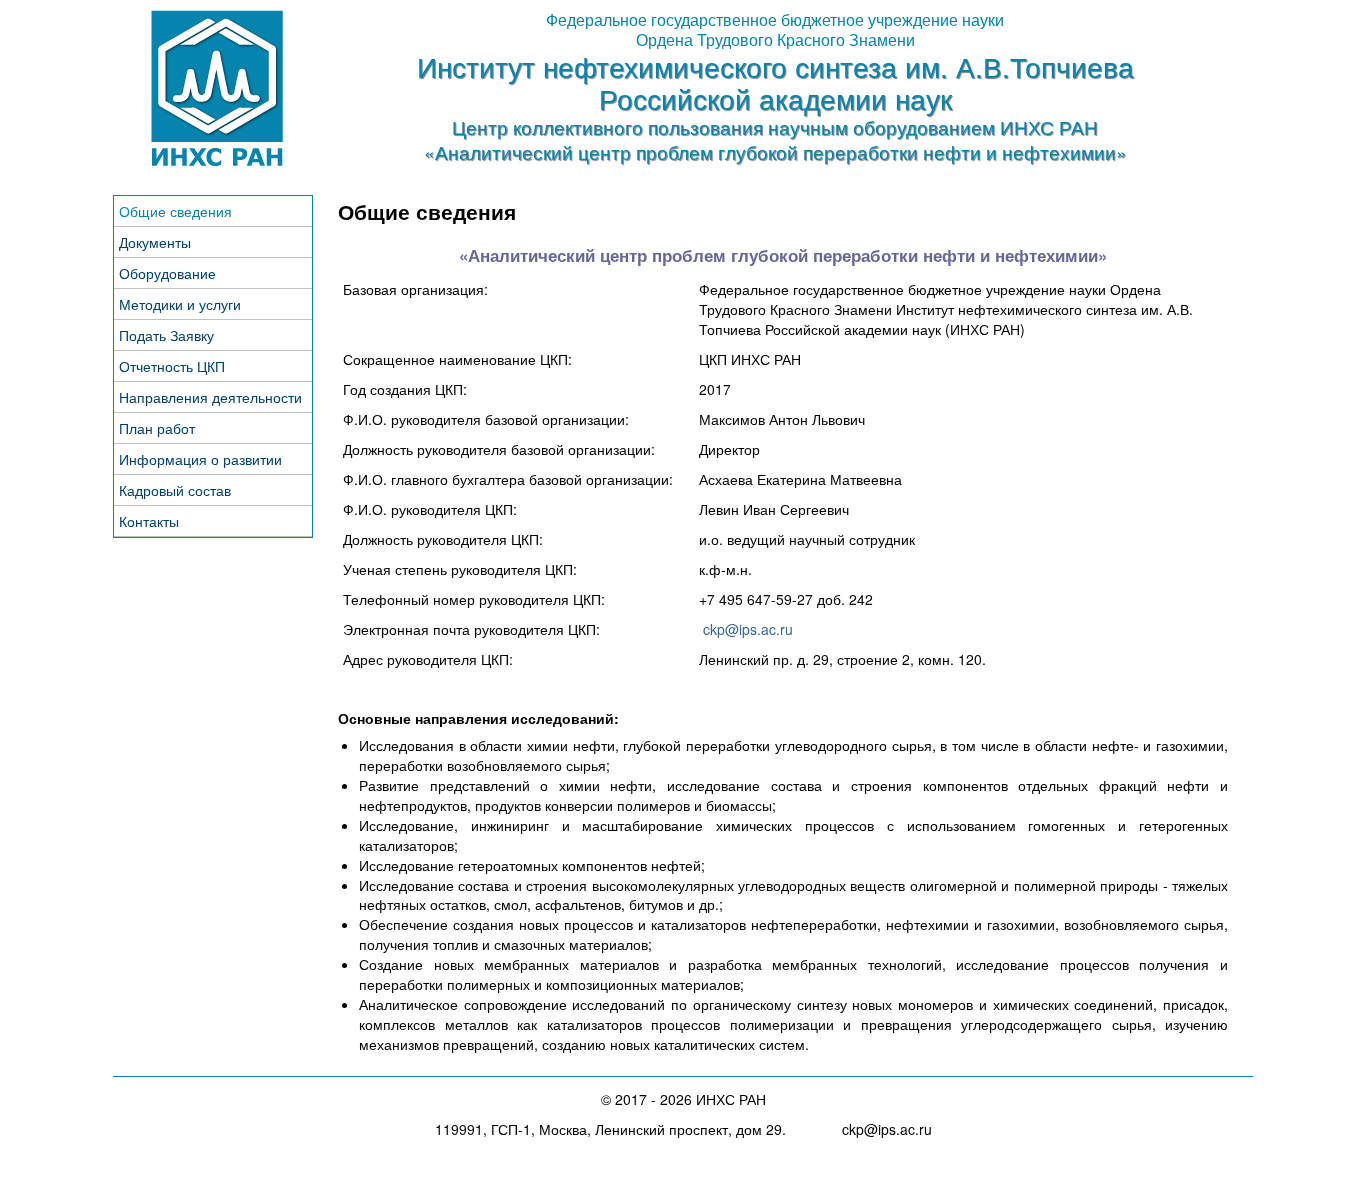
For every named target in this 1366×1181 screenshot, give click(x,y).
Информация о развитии (200, 459)
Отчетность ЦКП (172, 366)
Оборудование (167, 273)
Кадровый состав (175, 490)
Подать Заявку (166, 335)
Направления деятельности (210, 397)
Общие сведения (175, 211)
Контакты (149, 521)
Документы (155, 242)
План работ (157, 428)
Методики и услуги (180, 304)
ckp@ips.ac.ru (748, 629)
